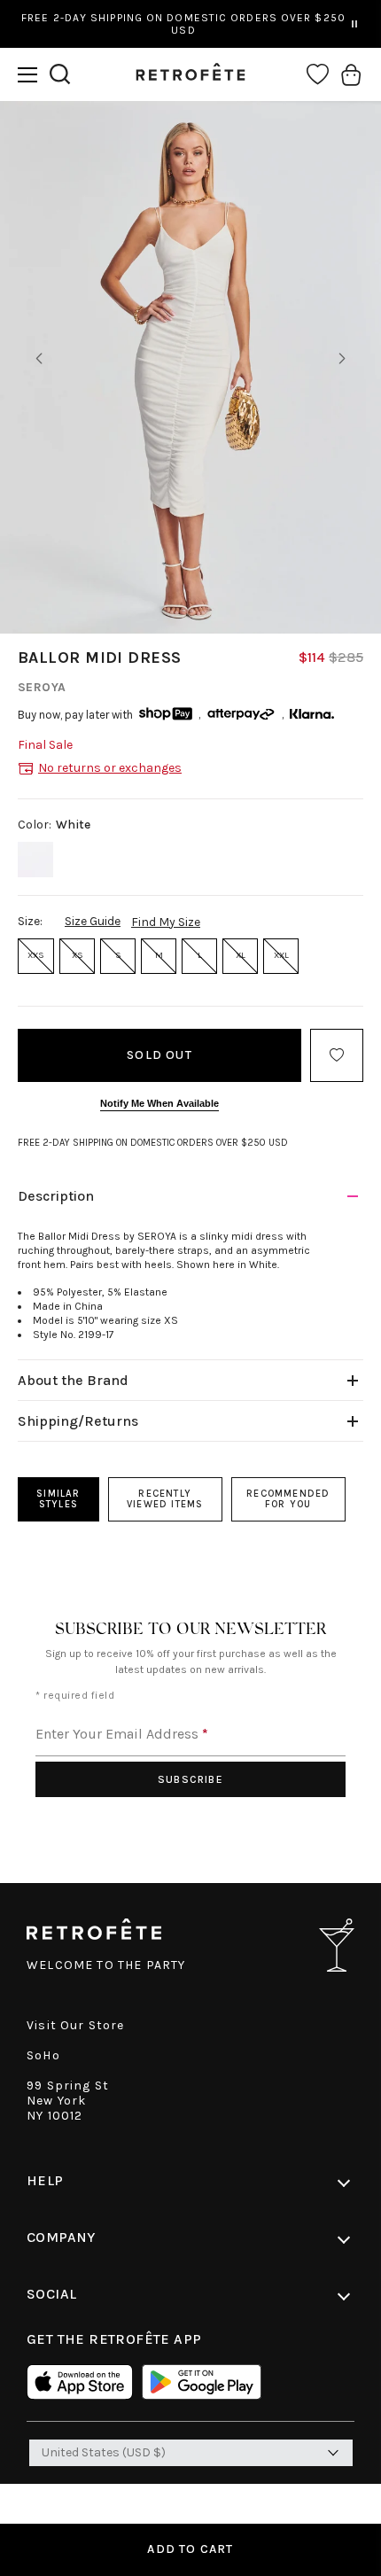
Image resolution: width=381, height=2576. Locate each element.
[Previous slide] (39, 359)
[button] (27, 75)
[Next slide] (342, 359)
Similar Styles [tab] (58, 1499)
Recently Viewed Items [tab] (165, 1499)
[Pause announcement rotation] (354, 24)
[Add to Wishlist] (337, 1055)
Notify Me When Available (159, 1103)
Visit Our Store (76, 2025)
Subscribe (190, 1779)
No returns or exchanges (110, 768)
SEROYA (42, 687)
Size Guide (93, 921)
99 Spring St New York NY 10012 (68, 2101)
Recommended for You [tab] (288, 1499)
